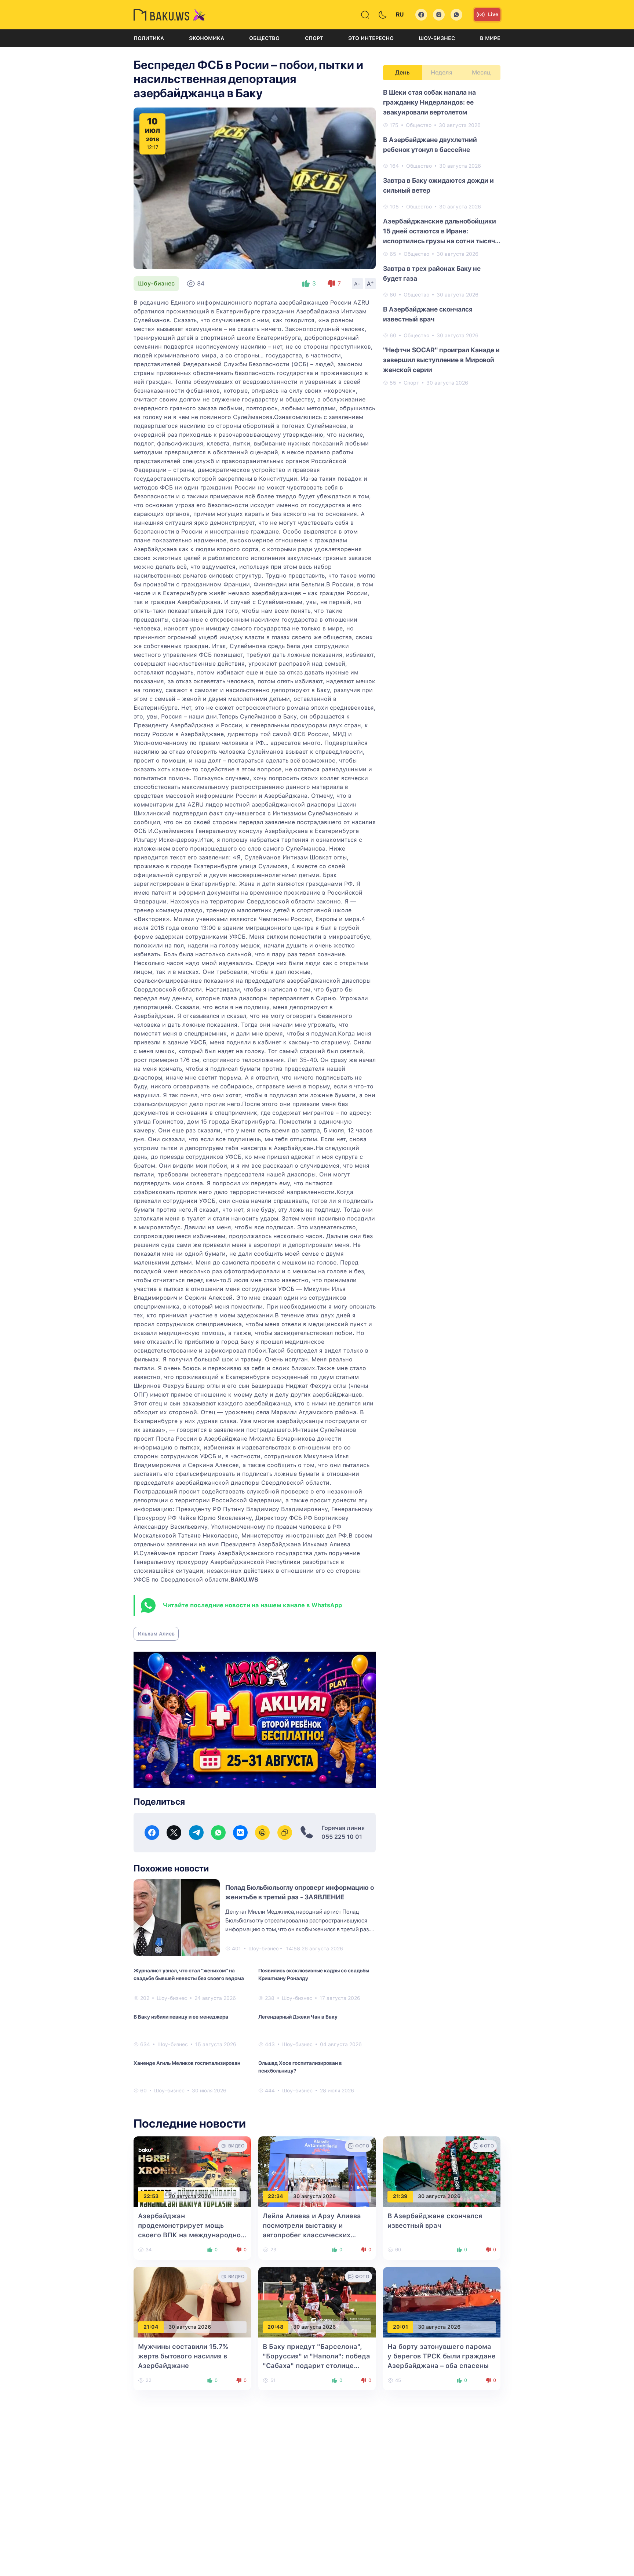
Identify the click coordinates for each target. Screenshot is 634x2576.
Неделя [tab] (442, 72)
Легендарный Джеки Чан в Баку (298, 2017)
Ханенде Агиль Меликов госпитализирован (187, 2063)
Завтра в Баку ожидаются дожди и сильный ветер (438, 185)
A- (357, 284)
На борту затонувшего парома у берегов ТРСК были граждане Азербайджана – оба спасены (442, 2356)
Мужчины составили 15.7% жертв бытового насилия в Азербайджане (183, 2356)
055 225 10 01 (342, 1837)
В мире (490, 38)
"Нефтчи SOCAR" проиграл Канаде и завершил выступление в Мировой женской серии (441, 360)
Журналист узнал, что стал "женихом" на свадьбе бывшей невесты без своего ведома (189, 1974)
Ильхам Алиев (156, 1634)
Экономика (207, 38)
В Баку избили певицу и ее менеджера (181, 2017)
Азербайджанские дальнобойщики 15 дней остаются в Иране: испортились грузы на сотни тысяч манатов (440, 232)
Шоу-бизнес (437, 38)
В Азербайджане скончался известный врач (428, 314)
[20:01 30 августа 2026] (442, 2302)
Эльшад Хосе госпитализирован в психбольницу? (300, 2067)
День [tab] (402, 72)
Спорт (314, 38)
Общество (264, 38)
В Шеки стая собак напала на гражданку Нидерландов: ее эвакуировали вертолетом (429, 102)
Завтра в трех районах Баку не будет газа (432, 273)
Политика (149, 38)
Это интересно (371, 38)
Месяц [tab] (481, 72)
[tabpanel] (442, 237)
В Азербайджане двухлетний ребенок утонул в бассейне (430, 145)
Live (493, 14)
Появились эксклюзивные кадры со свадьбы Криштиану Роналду (314, 1974)
